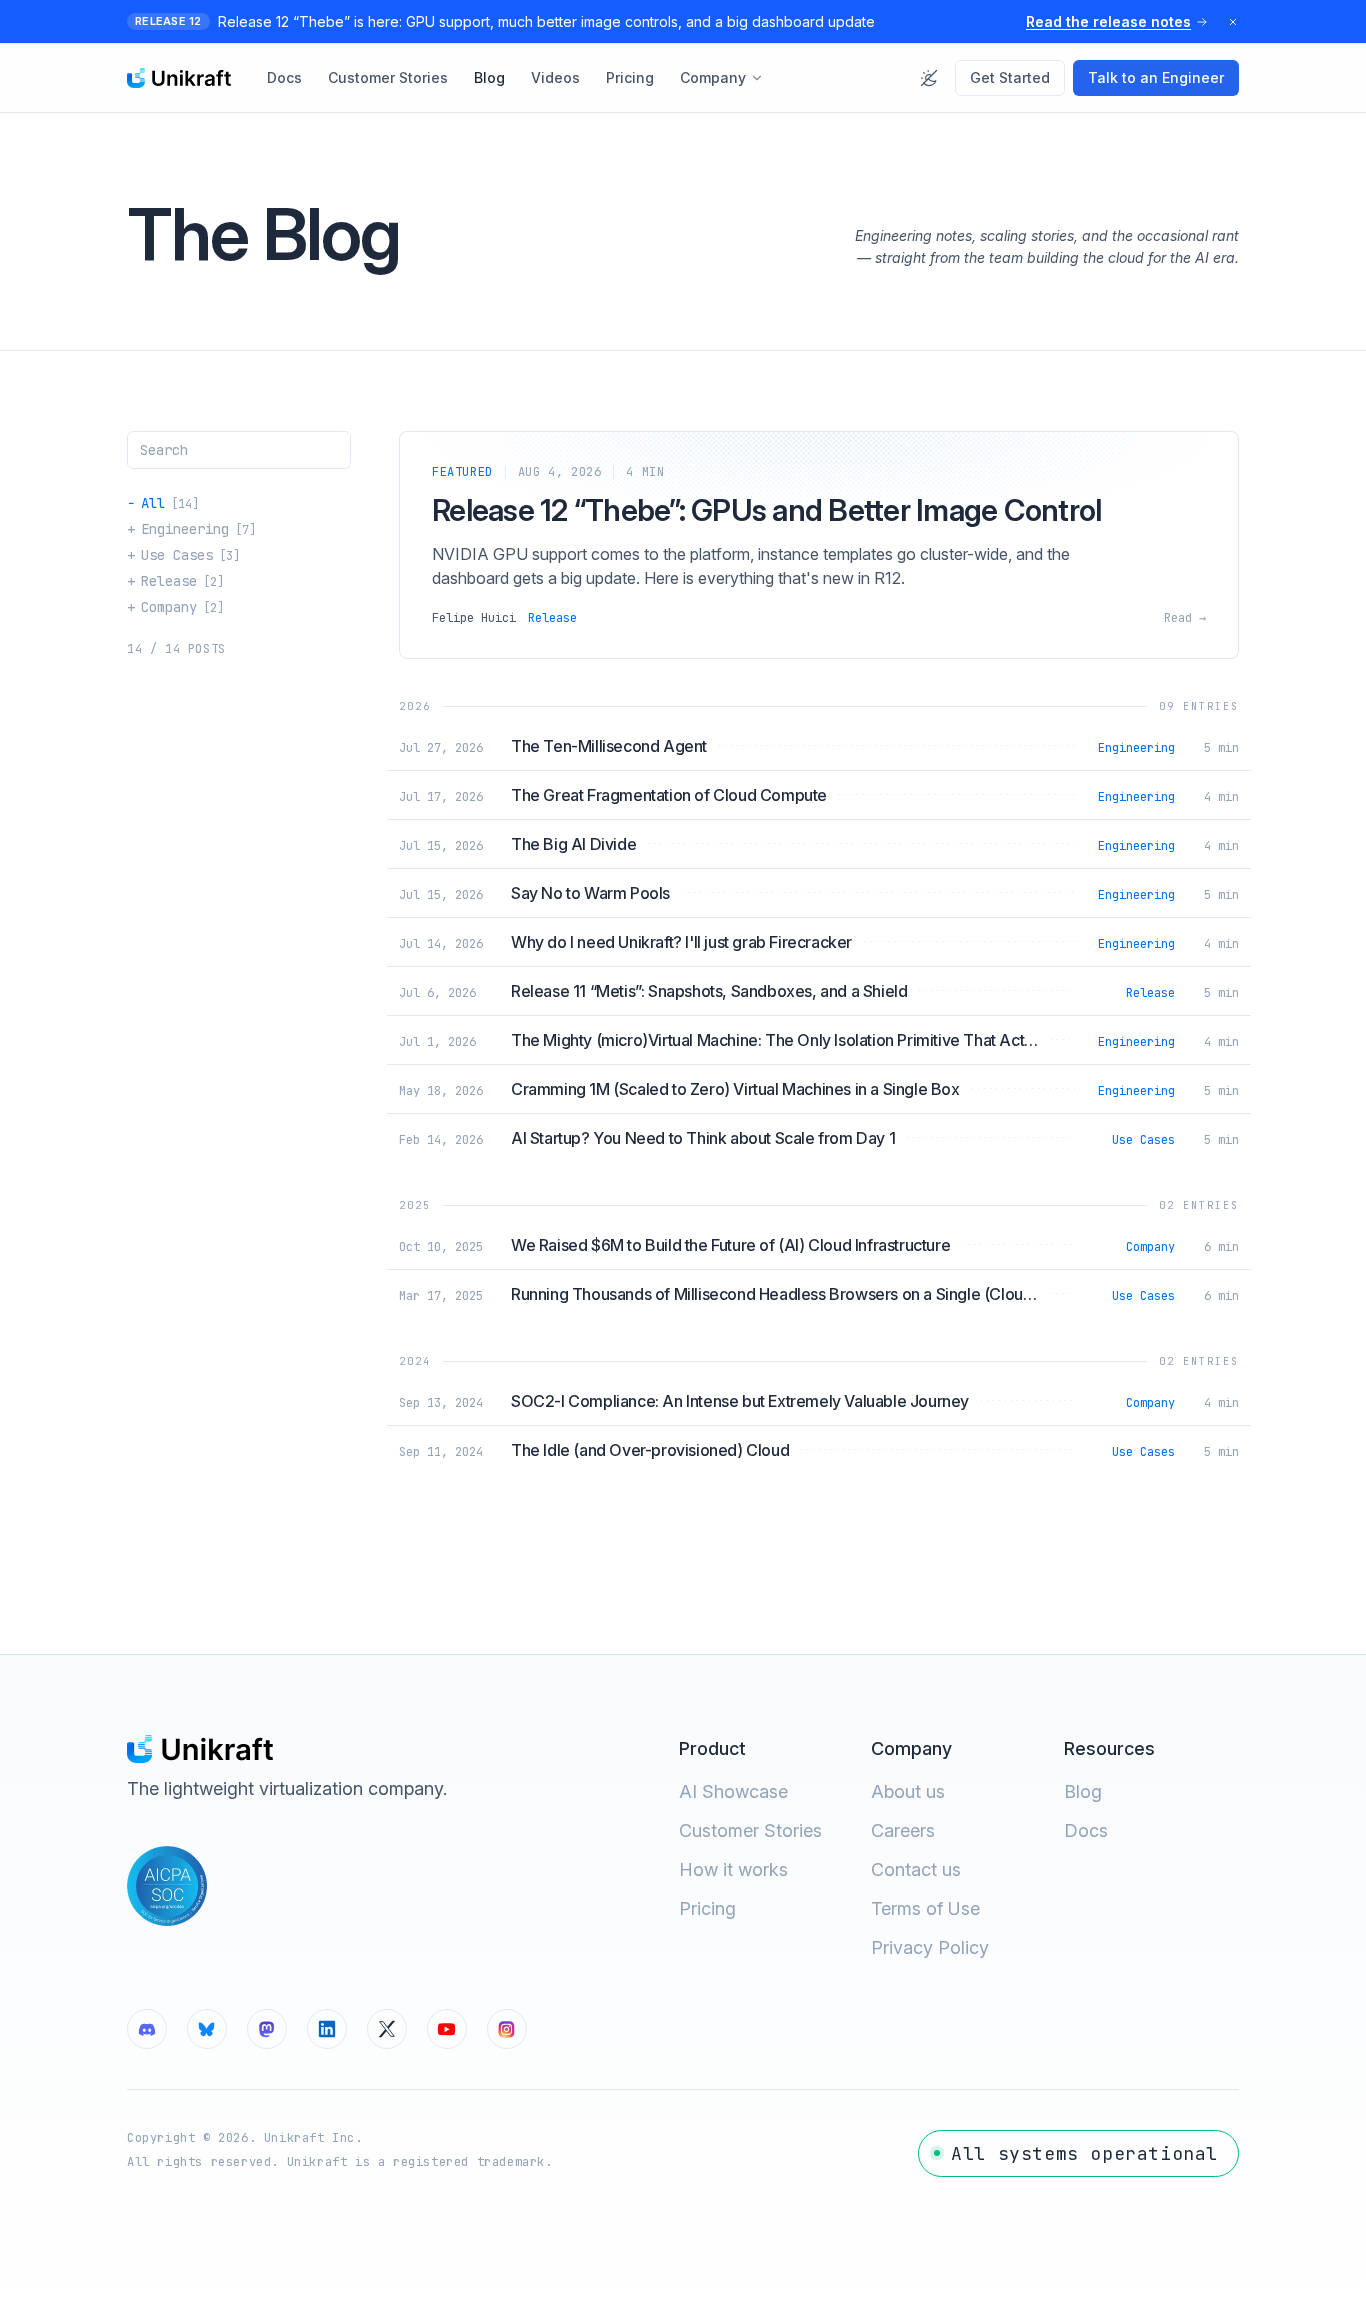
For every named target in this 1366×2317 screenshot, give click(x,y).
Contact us (916, 1869)
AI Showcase (733, 1791)
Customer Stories (750, 1830)
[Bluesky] (207, 2029)
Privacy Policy (930, 1947)
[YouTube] (447, 2029)
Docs (1086, 1830)
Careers (903, 1830)
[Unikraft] (179, 78)
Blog (1083, 1791)
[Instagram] (507, 2029)
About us (908, 1791)
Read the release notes (1108, 21)
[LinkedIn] (327, 2029)
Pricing (707, 1908)
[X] (387, 2029)
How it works (733, 1869)
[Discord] (147, 2029)
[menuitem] (284, 78)
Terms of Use (925, 1908)
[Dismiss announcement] (1233, 22)
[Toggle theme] (929, 78)
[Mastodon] (267, 2029)
